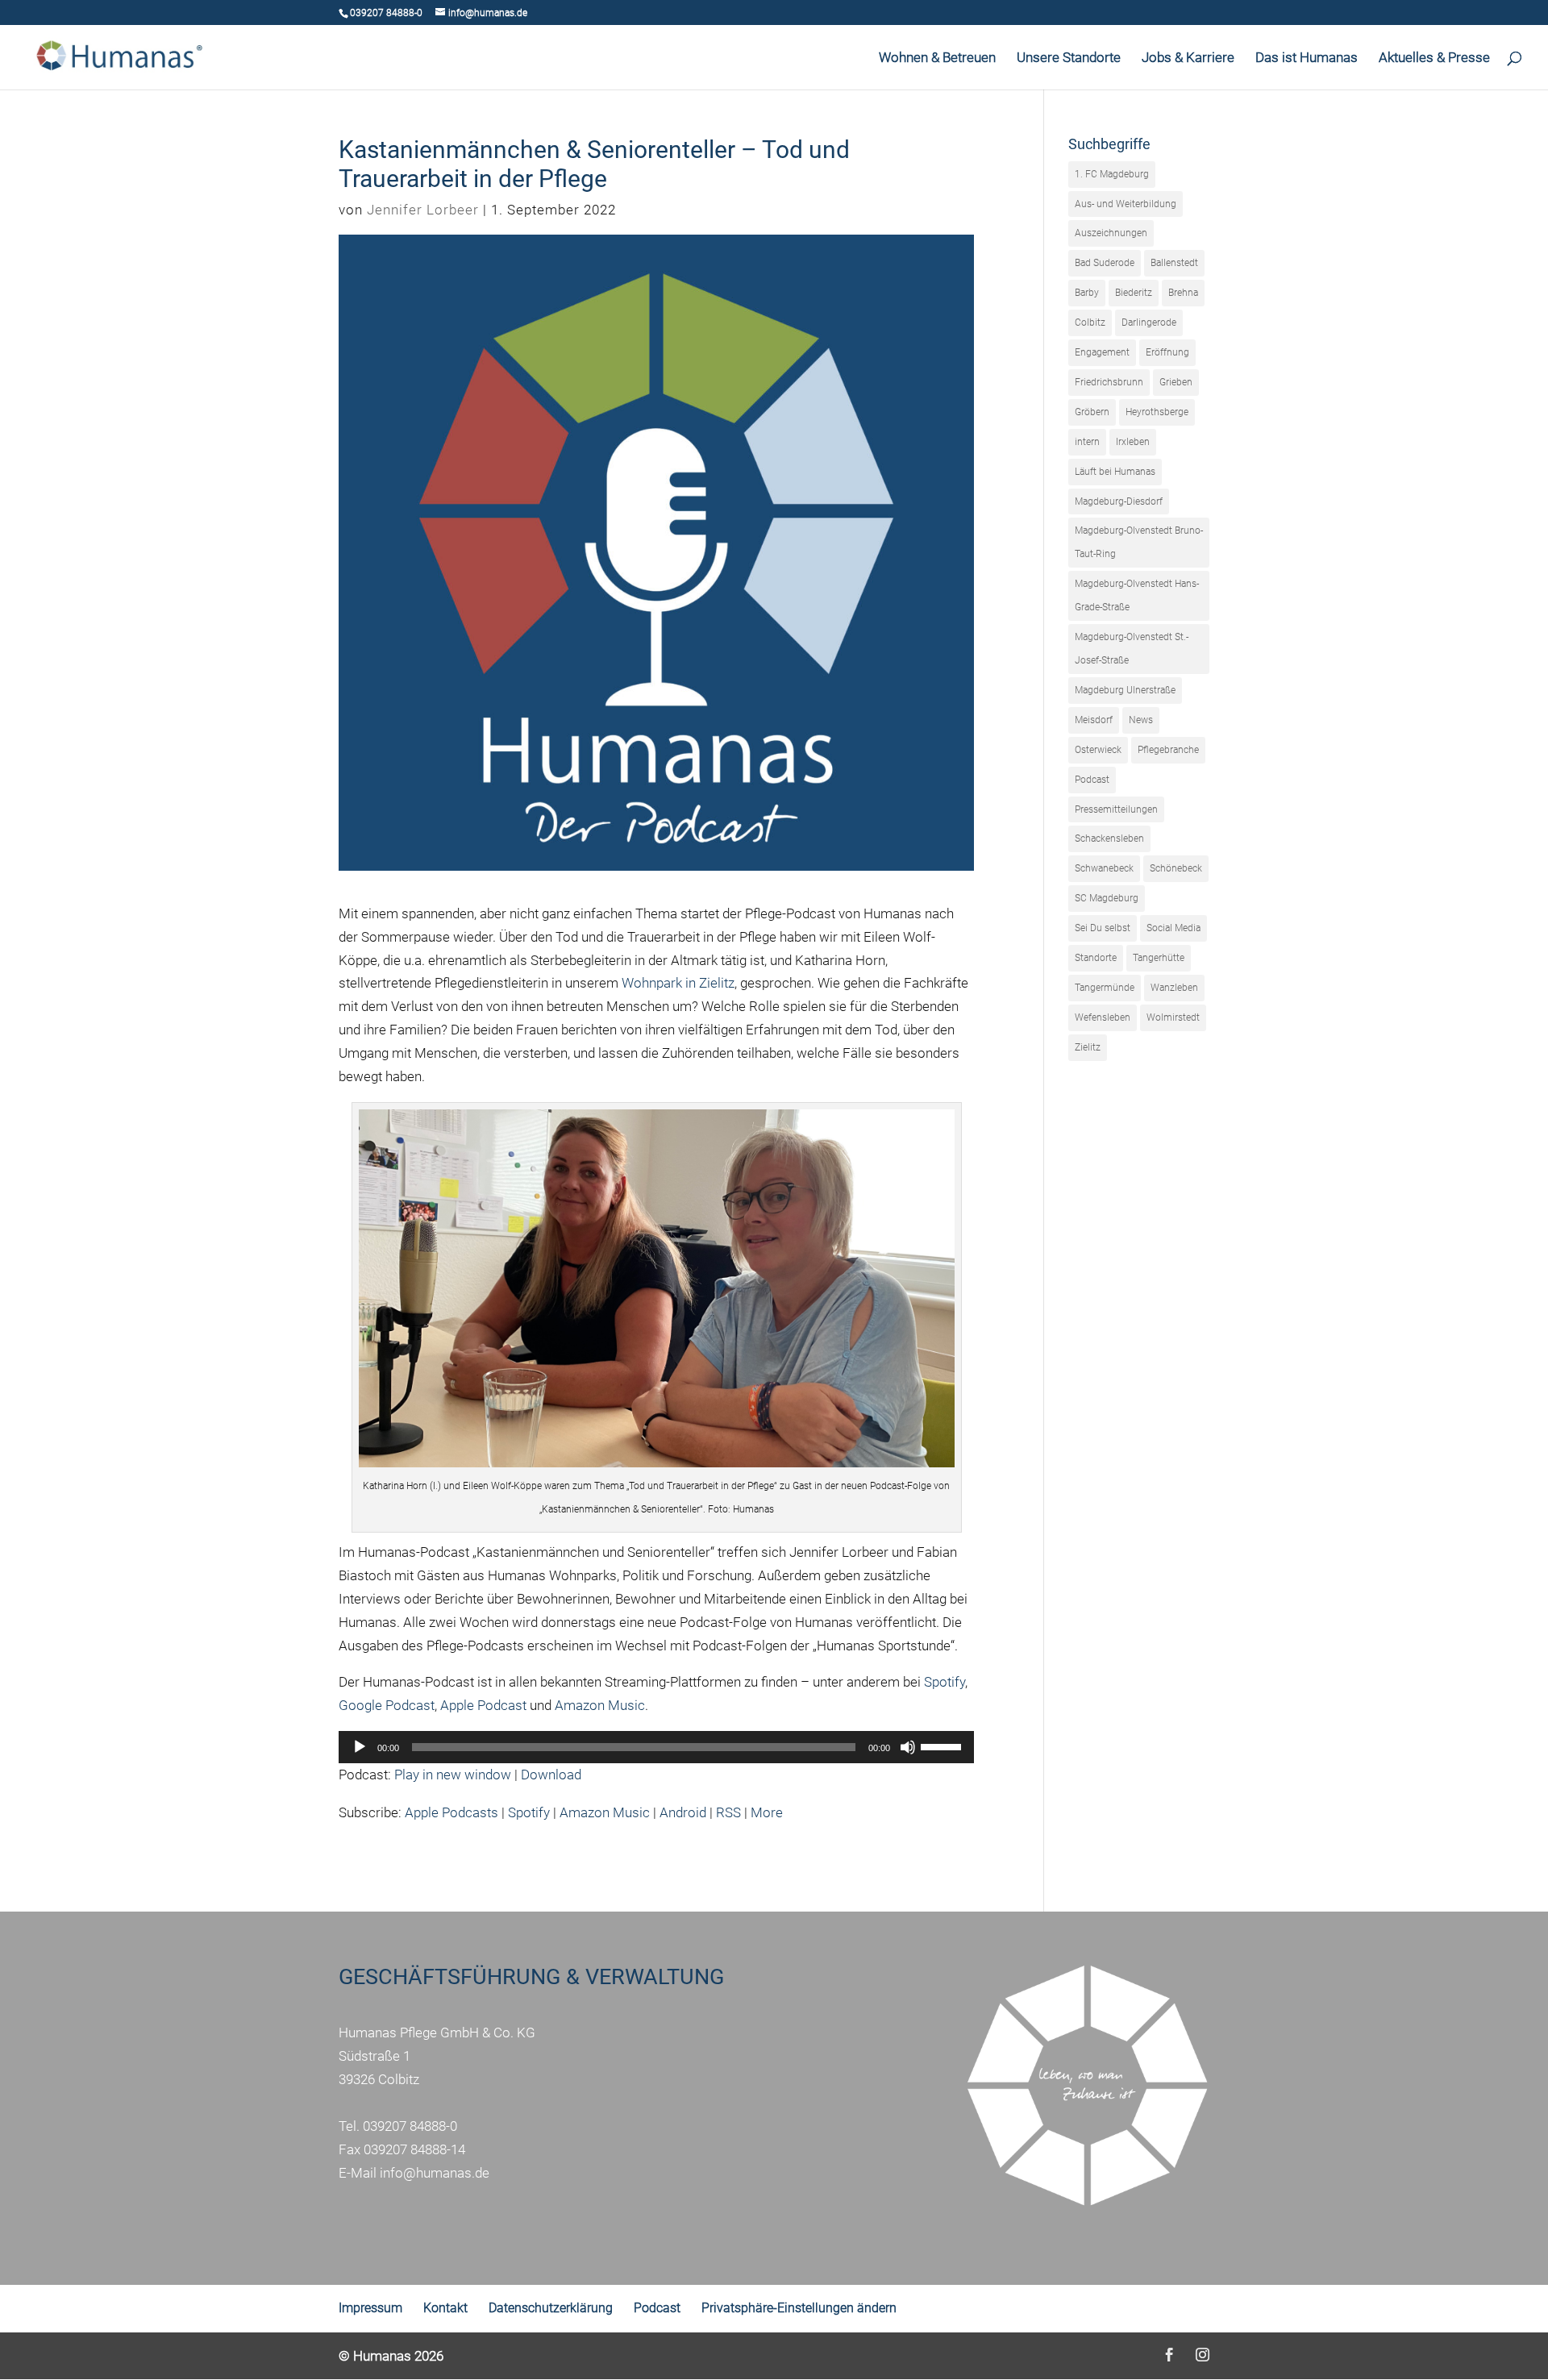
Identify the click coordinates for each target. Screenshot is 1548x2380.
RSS (728, 1812)
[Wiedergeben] (360, 1747)
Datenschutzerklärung (551, 2308)
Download (551, 1775)
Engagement (1102, 352)
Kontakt (445, 2308)
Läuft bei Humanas (1115, 472)
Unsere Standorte (1069, 58)
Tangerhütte (1159, 958)
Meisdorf (1094, 720)
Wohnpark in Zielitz (678, 983)
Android (683, 1812)
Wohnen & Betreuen (937, 58)
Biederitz (1134, 293)
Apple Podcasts (451, 1812)
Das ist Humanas (1307, 58)
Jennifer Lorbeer (423, 210)
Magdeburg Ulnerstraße (1125, 690)
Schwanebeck (1104, 868)
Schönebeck (1176, 868)
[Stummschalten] (908, 1747)
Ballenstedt (1174, 263)
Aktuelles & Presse (1434, 58)
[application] (656, 1747)
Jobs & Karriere (1188, 58)
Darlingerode (1149, 322)
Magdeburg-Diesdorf (1119, 501)
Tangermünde (1105, 988)
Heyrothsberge (1157, 412)
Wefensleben (1103, 1017)
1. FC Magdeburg (1112, 174)
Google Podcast (387, 1705)
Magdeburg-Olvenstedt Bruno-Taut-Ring (1139, 542)
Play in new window (453, 1775)
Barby (1087, 293)
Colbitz (1090, 322)
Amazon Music (600, 1705)
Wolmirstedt (1173, 1017)
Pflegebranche (1168, 750)
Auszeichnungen (1111, 233)
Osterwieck (1098, 750)
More (767, 1812)
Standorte (1096, 958)
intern (1087, 442)
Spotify (945, 1682)
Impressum (370, 2308)
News (1141, 720)
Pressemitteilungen (1116, 809)
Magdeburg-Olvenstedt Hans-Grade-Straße (1137, 595)
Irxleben (1133, 442)
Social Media (1173, 928)
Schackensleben (1109, 838)
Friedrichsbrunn (1109, 382)
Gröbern (1092, 412)
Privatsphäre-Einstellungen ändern (799, 2308)
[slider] (943, 1745)
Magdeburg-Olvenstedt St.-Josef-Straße (1132, 649)
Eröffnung (1167, 352)
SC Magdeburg (1107, 898)
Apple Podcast (483, 1705)
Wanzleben (1174, 988)
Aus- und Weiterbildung (1126, 204)
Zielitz (1088, 1047)
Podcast (1092, 780)
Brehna (1183, 293)
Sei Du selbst (1103, 928)
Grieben (1176, 382)
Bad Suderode (1105, 263)
